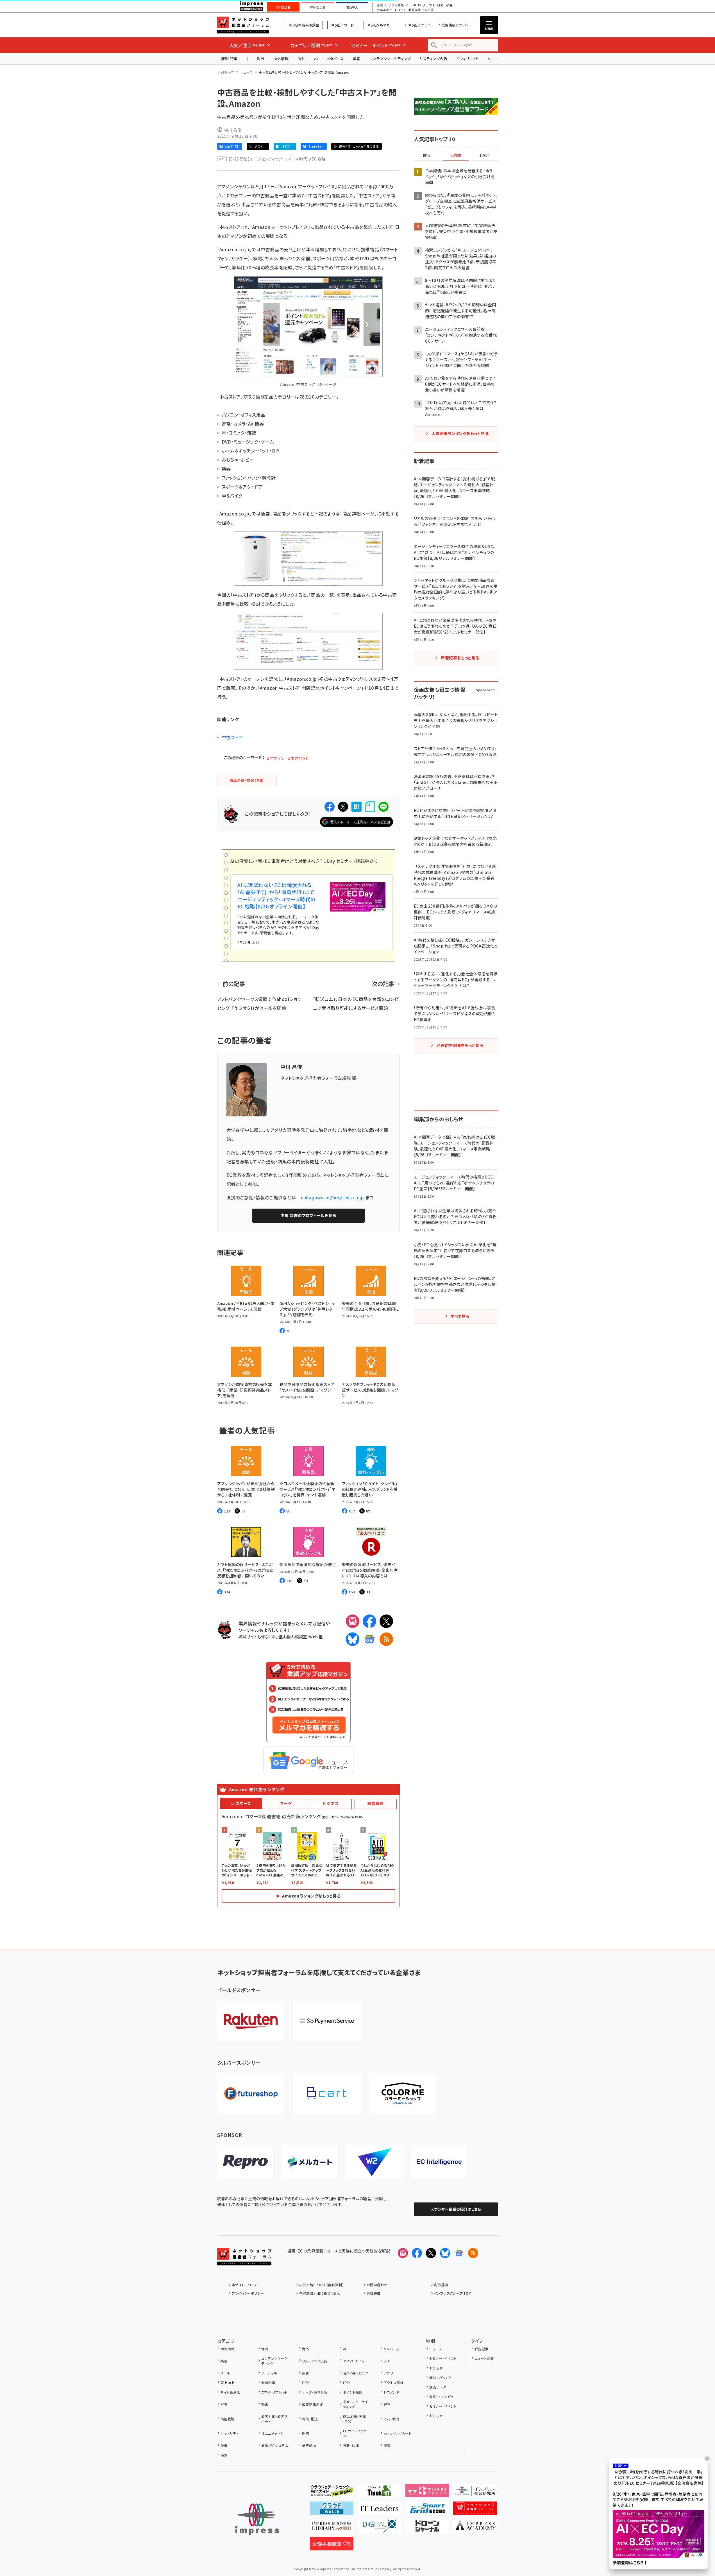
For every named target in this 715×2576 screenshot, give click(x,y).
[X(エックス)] (386, 1621)
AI (316, 59)
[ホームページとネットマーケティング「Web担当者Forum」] (427, 2493)
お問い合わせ (377, 2285)
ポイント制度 (353, 2392)
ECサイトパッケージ (356, 2433)
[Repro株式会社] (245, 2162)
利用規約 (441, 2285)
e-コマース (241, 1803)
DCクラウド (427, 5)
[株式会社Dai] (327, 2093)
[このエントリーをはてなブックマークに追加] (357, 807)
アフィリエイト (467, 59)
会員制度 (268, 2382)
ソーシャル (269, 2373)
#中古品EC (298, 758)
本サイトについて (245, 2285)
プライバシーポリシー (248, 2293)
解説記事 (482, 2349)
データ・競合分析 (315, 2392)
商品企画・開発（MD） (354, 2419)
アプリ (388, 2373)
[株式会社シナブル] (439, 2162)
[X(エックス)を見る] (431, 2253)
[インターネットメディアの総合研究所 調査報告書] (475, 2493)
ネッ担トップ (226, 72)
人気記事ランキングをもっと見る (460, 433)
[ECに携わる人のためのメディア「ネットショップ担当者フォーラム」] (475, 2511)
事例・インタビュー (443, 2397)
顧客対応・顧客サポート (274, 2419)
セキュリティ (230, 2433)
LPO (346, 2382)
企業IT (381, 5)
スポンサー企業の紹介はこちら (456, 2209)
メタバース (335, 59)
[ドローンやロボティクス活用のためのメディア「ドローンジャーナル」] (427, 2528)
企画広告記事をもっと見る (460, 1045)
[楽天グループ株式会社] (251, 2021)
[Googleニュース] (369, 1639)
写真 (224, 2404)
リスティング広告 (433, 59)
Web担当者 (318, 7)
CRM (306, 2382)
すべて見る (460, 1316)
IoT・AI (411, 5)
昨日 (427, 155)
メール (225, 2373)
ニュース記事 (484, 2358)
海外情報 (281, 59)
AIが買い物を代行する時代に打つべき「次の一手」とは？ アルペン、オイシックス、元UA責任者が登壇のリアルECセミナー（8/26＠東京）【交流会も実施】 (659, 2478)
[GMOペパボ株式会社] (403, 2093)
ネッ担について (419, 25)
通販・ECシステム (275, 2445)
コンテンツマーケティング (390, 59)
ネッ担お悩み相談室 (304, 25)
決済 (224, 2445)
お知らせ (436, 2368)
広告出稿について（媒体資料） (322, 2285)
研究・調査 (445, 5)
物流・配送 (310, 2419)
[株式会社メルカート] (310, 2162)
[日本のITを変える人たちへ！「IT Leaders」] (379, 2511)
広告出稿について (455, 25)
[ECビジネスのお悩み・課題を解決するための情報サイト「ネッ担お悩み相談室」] (332, 2546)
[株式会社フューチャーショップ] (251, 2093)
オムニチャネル (273, 2433)
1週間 (456, 155)
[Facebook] (369, 1621)
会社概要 (374, 2293)
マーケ (286, 1803)
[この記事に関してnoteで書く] (370, 807)
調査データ (438, 2387)
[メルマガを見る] (403, 2253)
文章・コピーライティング (356, 2404)
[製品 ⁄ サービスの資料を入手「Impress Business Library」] (332, 2528)
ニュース (247, 72)
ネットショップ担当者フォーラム (243, 25)
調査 (387, 2445)
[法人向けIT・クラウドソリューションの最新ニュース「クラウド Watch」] (332, 2511)
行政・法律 (351, 2445)
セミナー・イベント (443, 2358)
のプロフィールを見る (308, 1215)
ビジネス (331, 1803)
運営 (387, 2404)
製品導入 (352, 7)
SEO (387, 2361)
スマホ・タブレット (274, 2392)
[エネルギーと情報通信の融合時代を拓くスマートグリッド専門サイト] (427, 2511)
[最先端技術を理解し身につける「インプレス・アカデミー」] (475, 2528)
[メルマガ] (353, 1621)
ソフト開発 (396, 5)
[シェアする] (330, 807)
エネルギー (384, 10)
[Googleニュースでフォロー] (459, 2253)
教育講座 (415, 10)
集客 (357, 59)
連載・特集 (229, 59)
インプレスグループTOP (452, 2293)
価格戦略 (228, 2419)
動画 (265, 2404)
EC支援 (428, 10)
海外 (261, 59)
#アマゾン (276, 758)
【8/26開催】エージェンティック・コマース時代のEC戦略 (277, 159)
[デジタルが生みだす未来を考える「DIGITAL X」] (379, 2528)
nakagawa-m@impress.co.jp (332, 1197)
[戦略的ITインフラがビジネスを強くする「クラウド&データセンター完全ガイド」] (332, 2493)
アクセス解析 (394, 2382)
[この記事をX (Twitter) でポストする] (343, 807)
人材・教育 (392, 2419)
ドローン (400, 10)
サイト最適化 (230, 2392)
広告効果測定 (313, 2404)
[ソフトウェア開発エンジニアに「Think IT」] (379, 2493)
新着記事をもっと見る (460, 658)
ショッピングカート (398, 2433)
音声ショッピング (356, 2373)
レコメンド (391, 2392)
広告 (306, 2373)
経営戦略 (376, 1803)
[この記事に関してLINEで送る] (383, 807)
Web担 (316, 1637)
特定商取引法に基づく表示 (320, 2293)
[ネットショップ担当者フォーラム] (244, 2261)
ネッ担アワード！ (343, 25)
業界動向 (309, 2445)
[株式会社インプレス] (257, 2519)
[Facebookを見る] (417, 2253)
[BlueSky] (353, 1639)
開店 (306, 2433)
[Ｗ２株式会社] (374, 2162)
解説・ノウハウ (440, 2377)
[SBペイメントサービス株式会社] (327, 2021)
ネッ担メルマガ (378, 25)
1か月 (485, 155)
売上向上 (228, 2382)
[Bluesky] (445, 2253)
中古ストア (232, 737)
